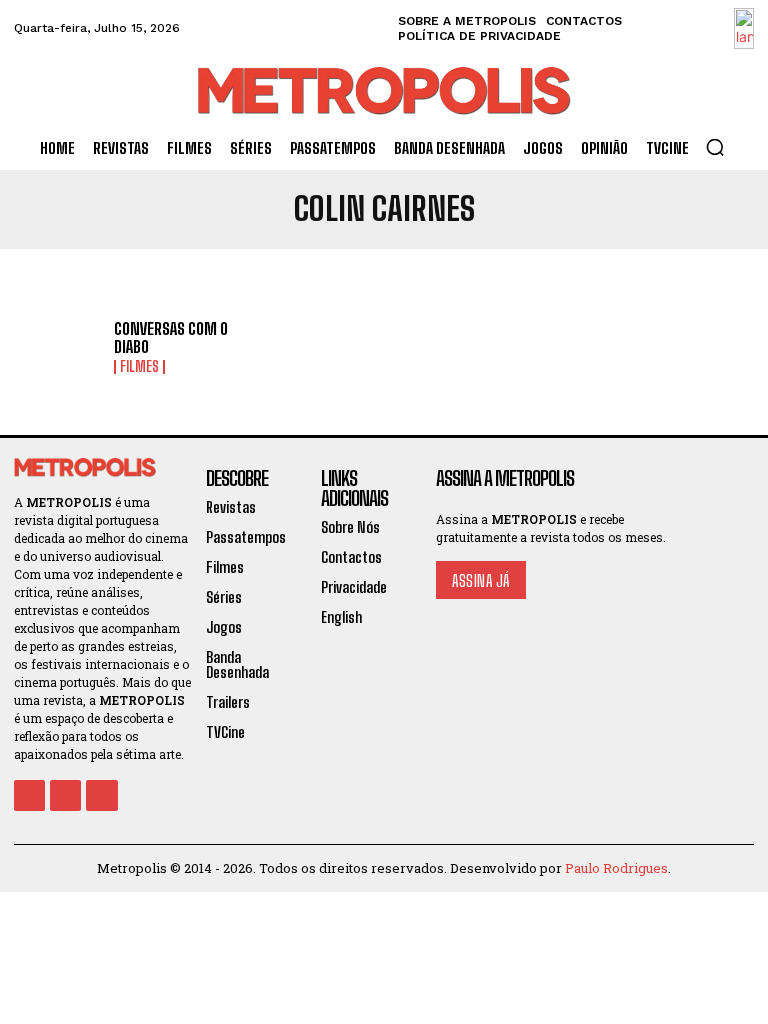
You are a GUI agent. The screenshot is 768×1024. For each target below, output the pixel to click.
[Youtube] (101, 795)
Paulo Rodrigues (616, 868)
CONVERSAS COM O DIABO (171, 337)
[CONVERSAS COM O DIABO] (57, 348)
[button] (715, 147)
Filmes (139, 367)
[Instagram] (65, 795)
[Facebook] (29, 795)
